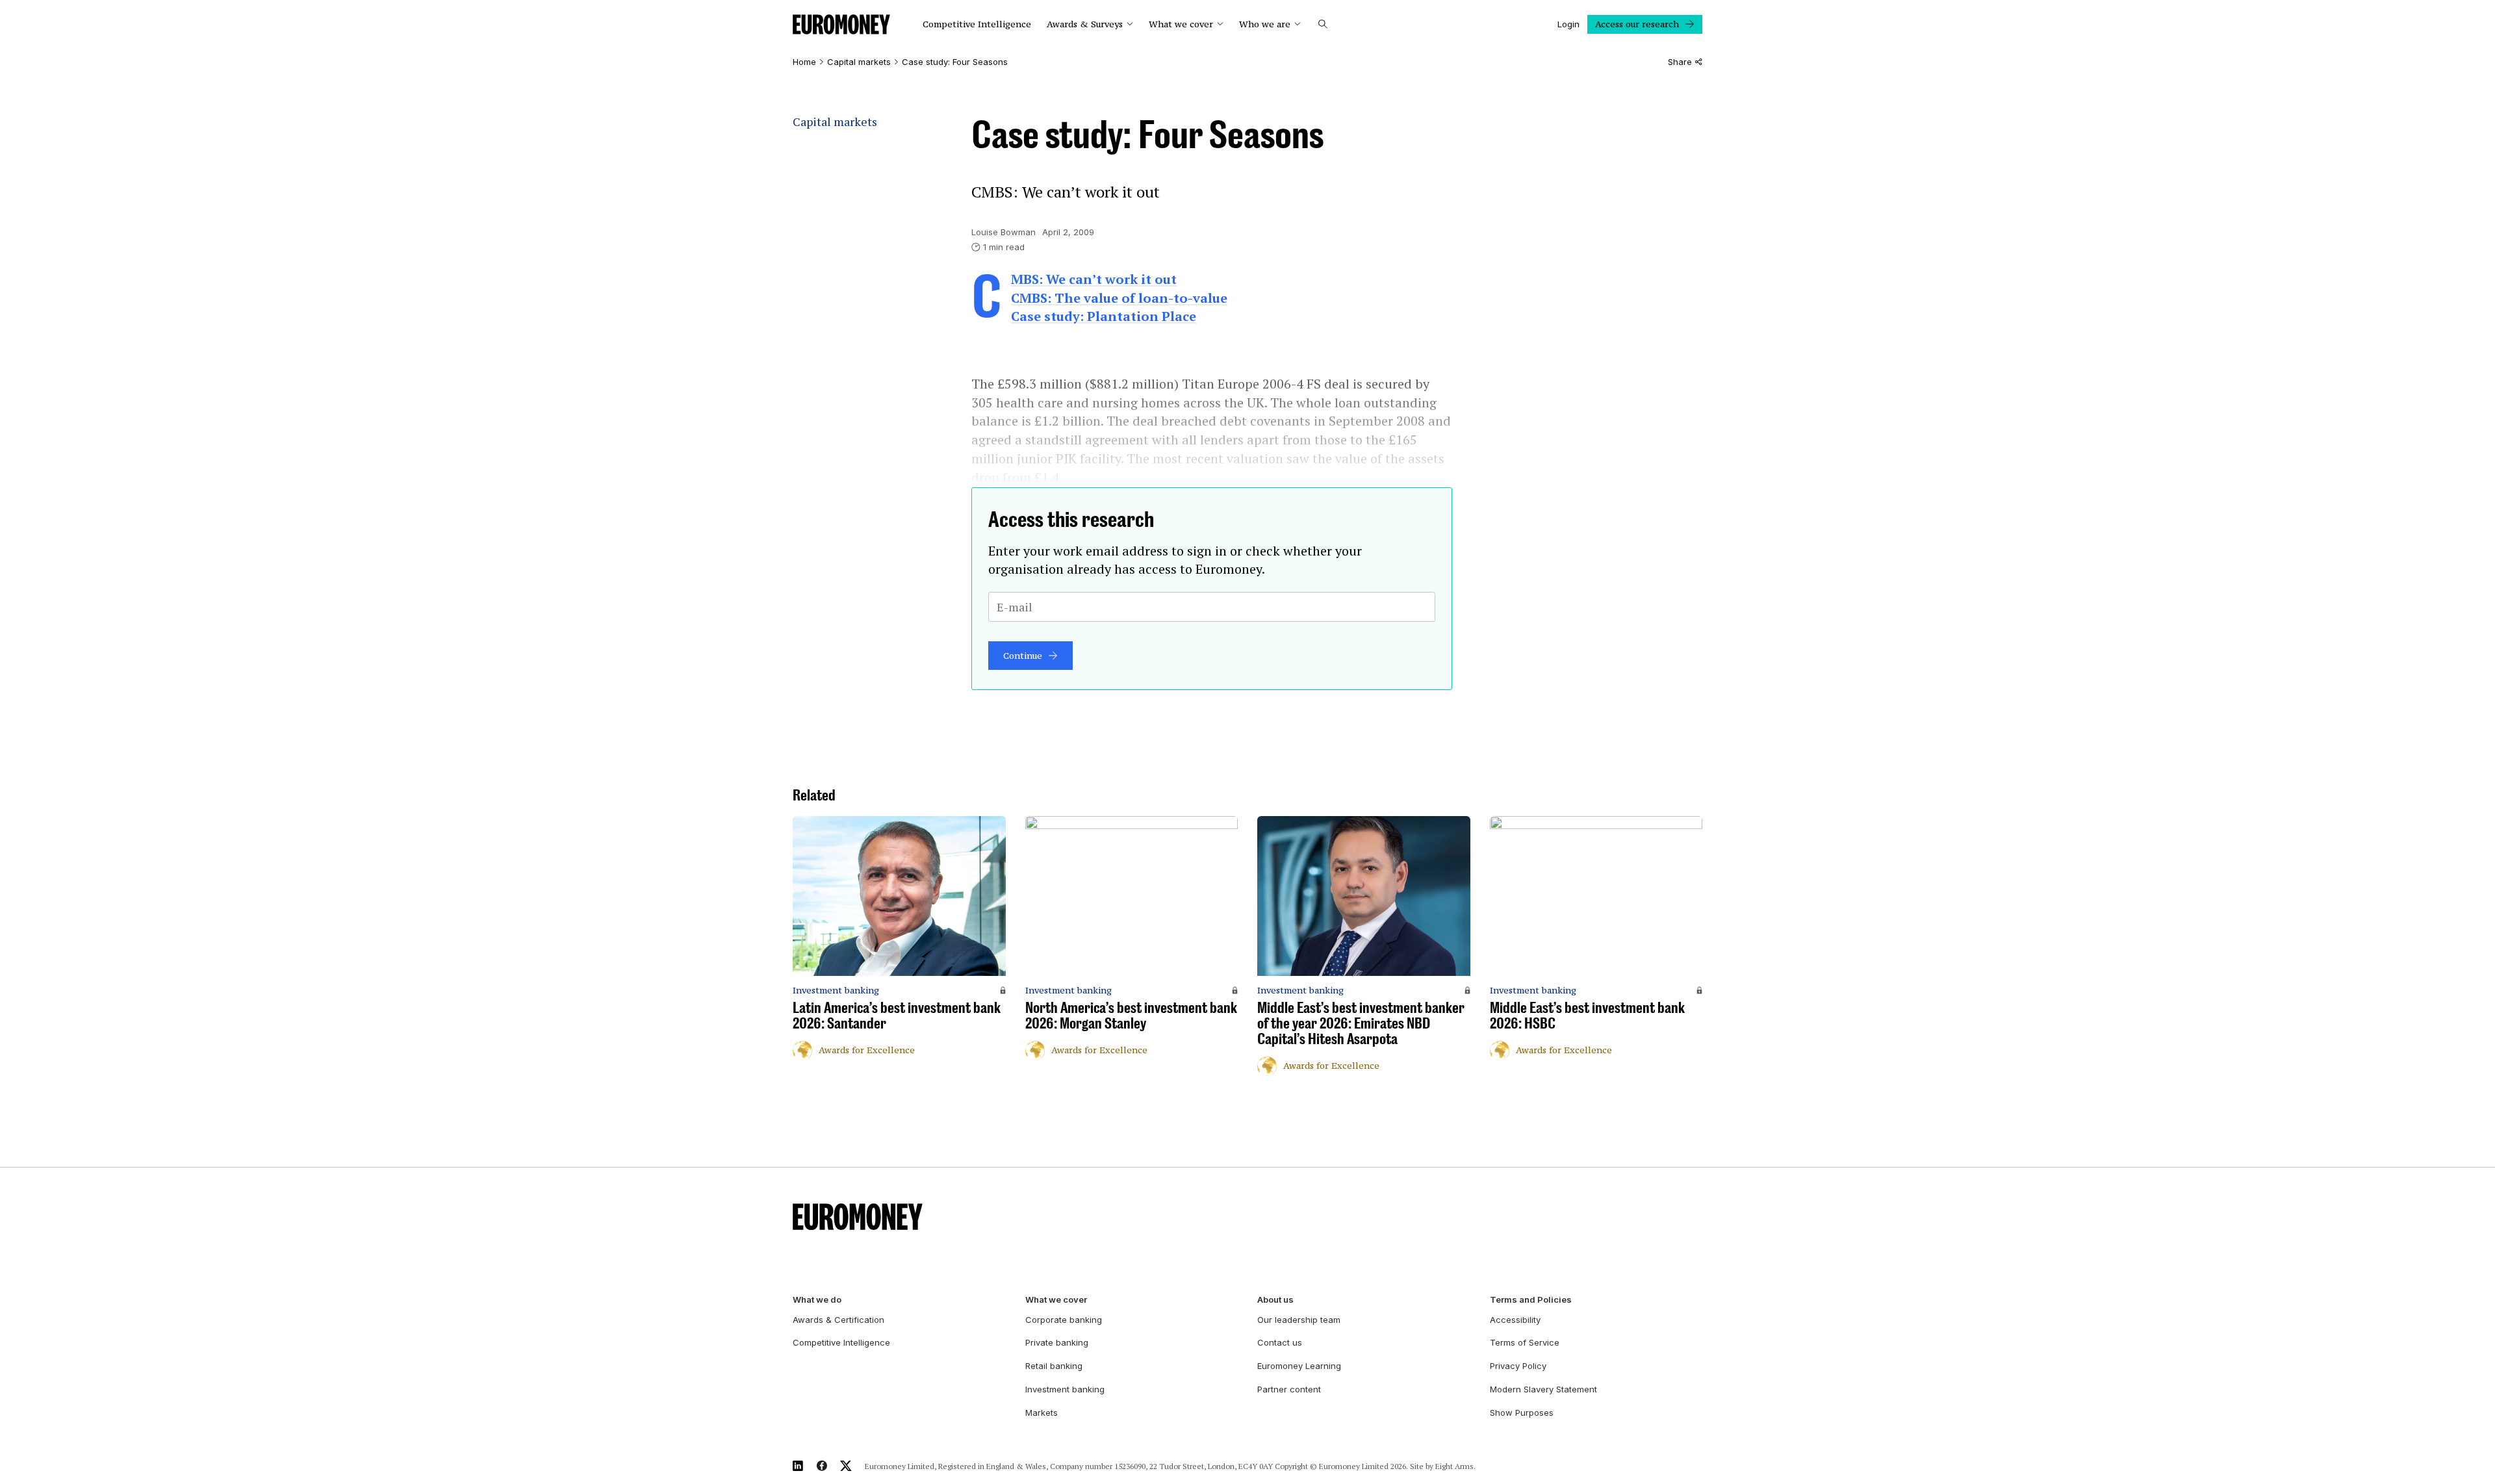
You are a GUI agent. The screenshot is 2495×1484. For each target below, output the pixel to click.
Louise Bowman (1004, 232)
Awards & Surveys (1085, 24)
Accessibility (1515, 1320)
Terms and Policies (1531, 1300)
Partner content (1289, 1389)
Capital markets (859, 62)
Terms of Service (1525, 1342)
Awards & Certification (838, 1320)
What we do (817, 1300)
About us (1275, 1300)
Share (1680, 62)
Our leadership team (1299, 1320)
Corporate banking (1064, 1320)
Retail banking (1054, 1366)
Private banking (1057, 1342)
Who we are (1265, 24)
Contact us (1280, 1342)
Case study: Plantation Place (1104, 316)
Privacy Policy (1518, 1366)
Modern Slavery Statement (1543, 1389)
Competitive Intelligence (977, 24)
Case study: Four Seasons (955, 62)
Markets (1042, 1413)
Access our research (1637, 24)
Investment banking (1065, 1389)
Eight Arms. (1455, 1466)
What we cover (1181, 24)
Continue (1023, 656)
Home (804, 62)
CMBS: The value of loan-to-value (1119, 298)
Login (1568, 24)
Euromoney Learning (1299, 1366)
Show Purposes (1522, 1413)
